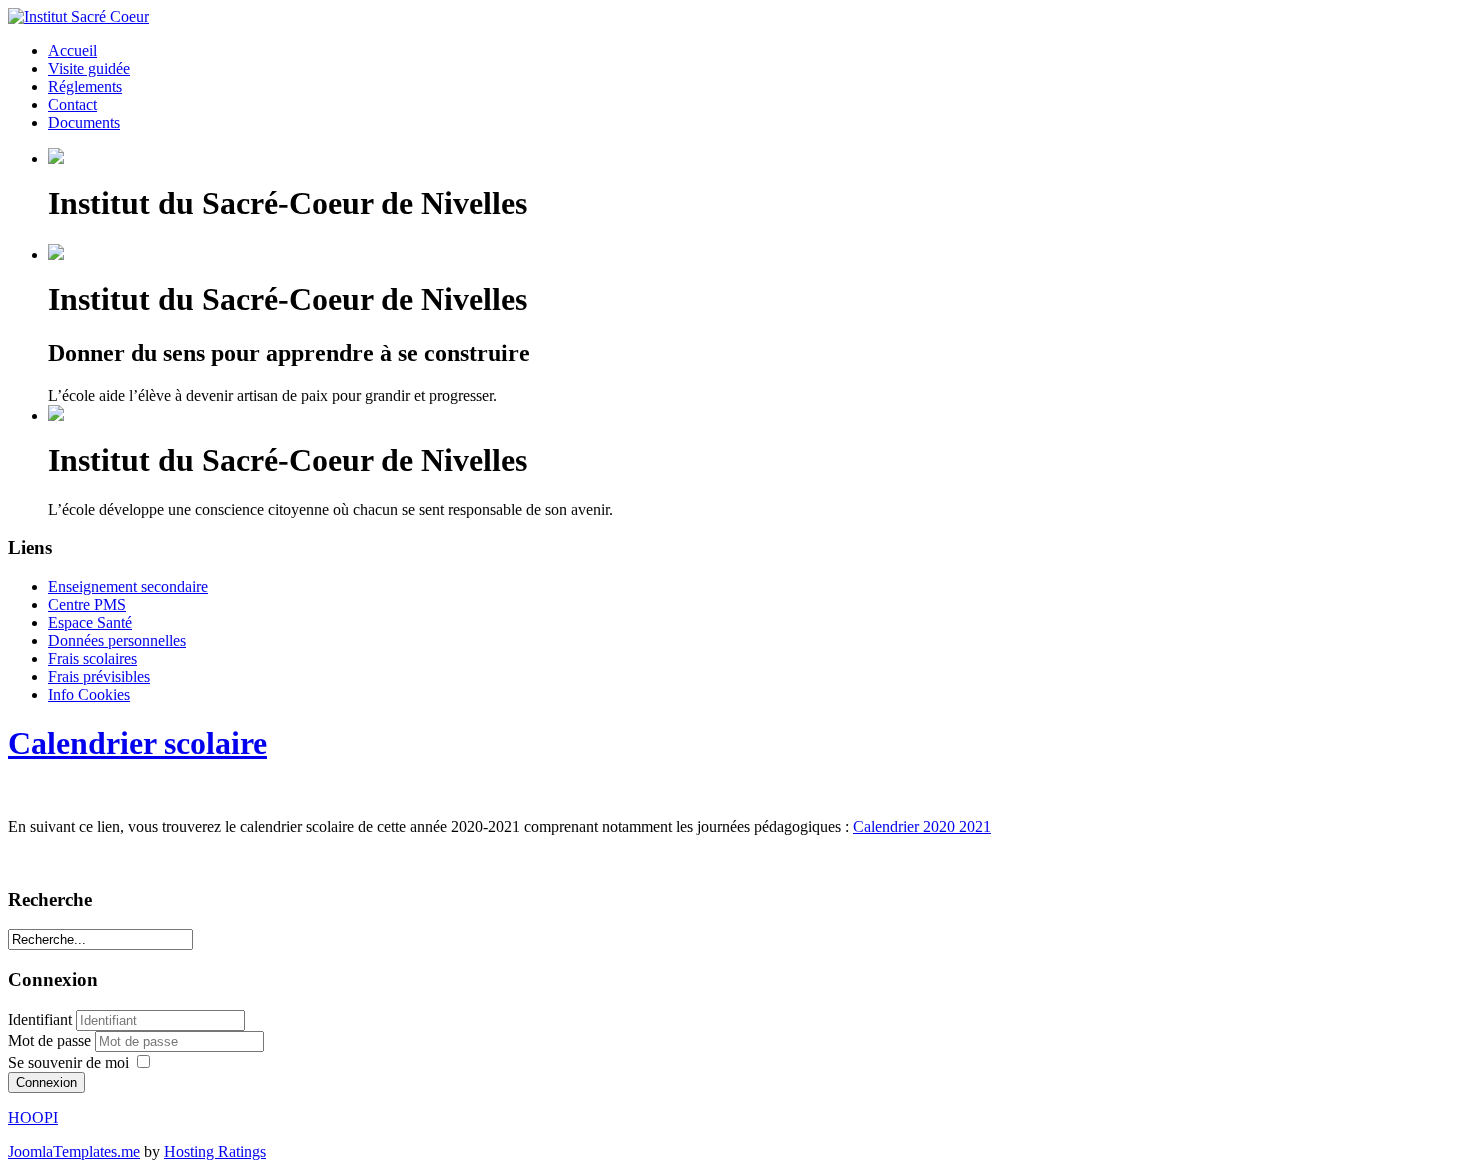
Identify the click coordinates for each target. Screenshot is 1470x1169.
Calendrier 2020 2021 (922, 826)
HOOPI (33, 1117)
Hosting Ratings (215, 1151)
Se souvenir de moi (68, 1062)
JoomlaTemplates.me (74, 1151)
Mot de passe (51, 1040)
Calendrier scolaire (137, 743)
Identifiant (40, 1019)
